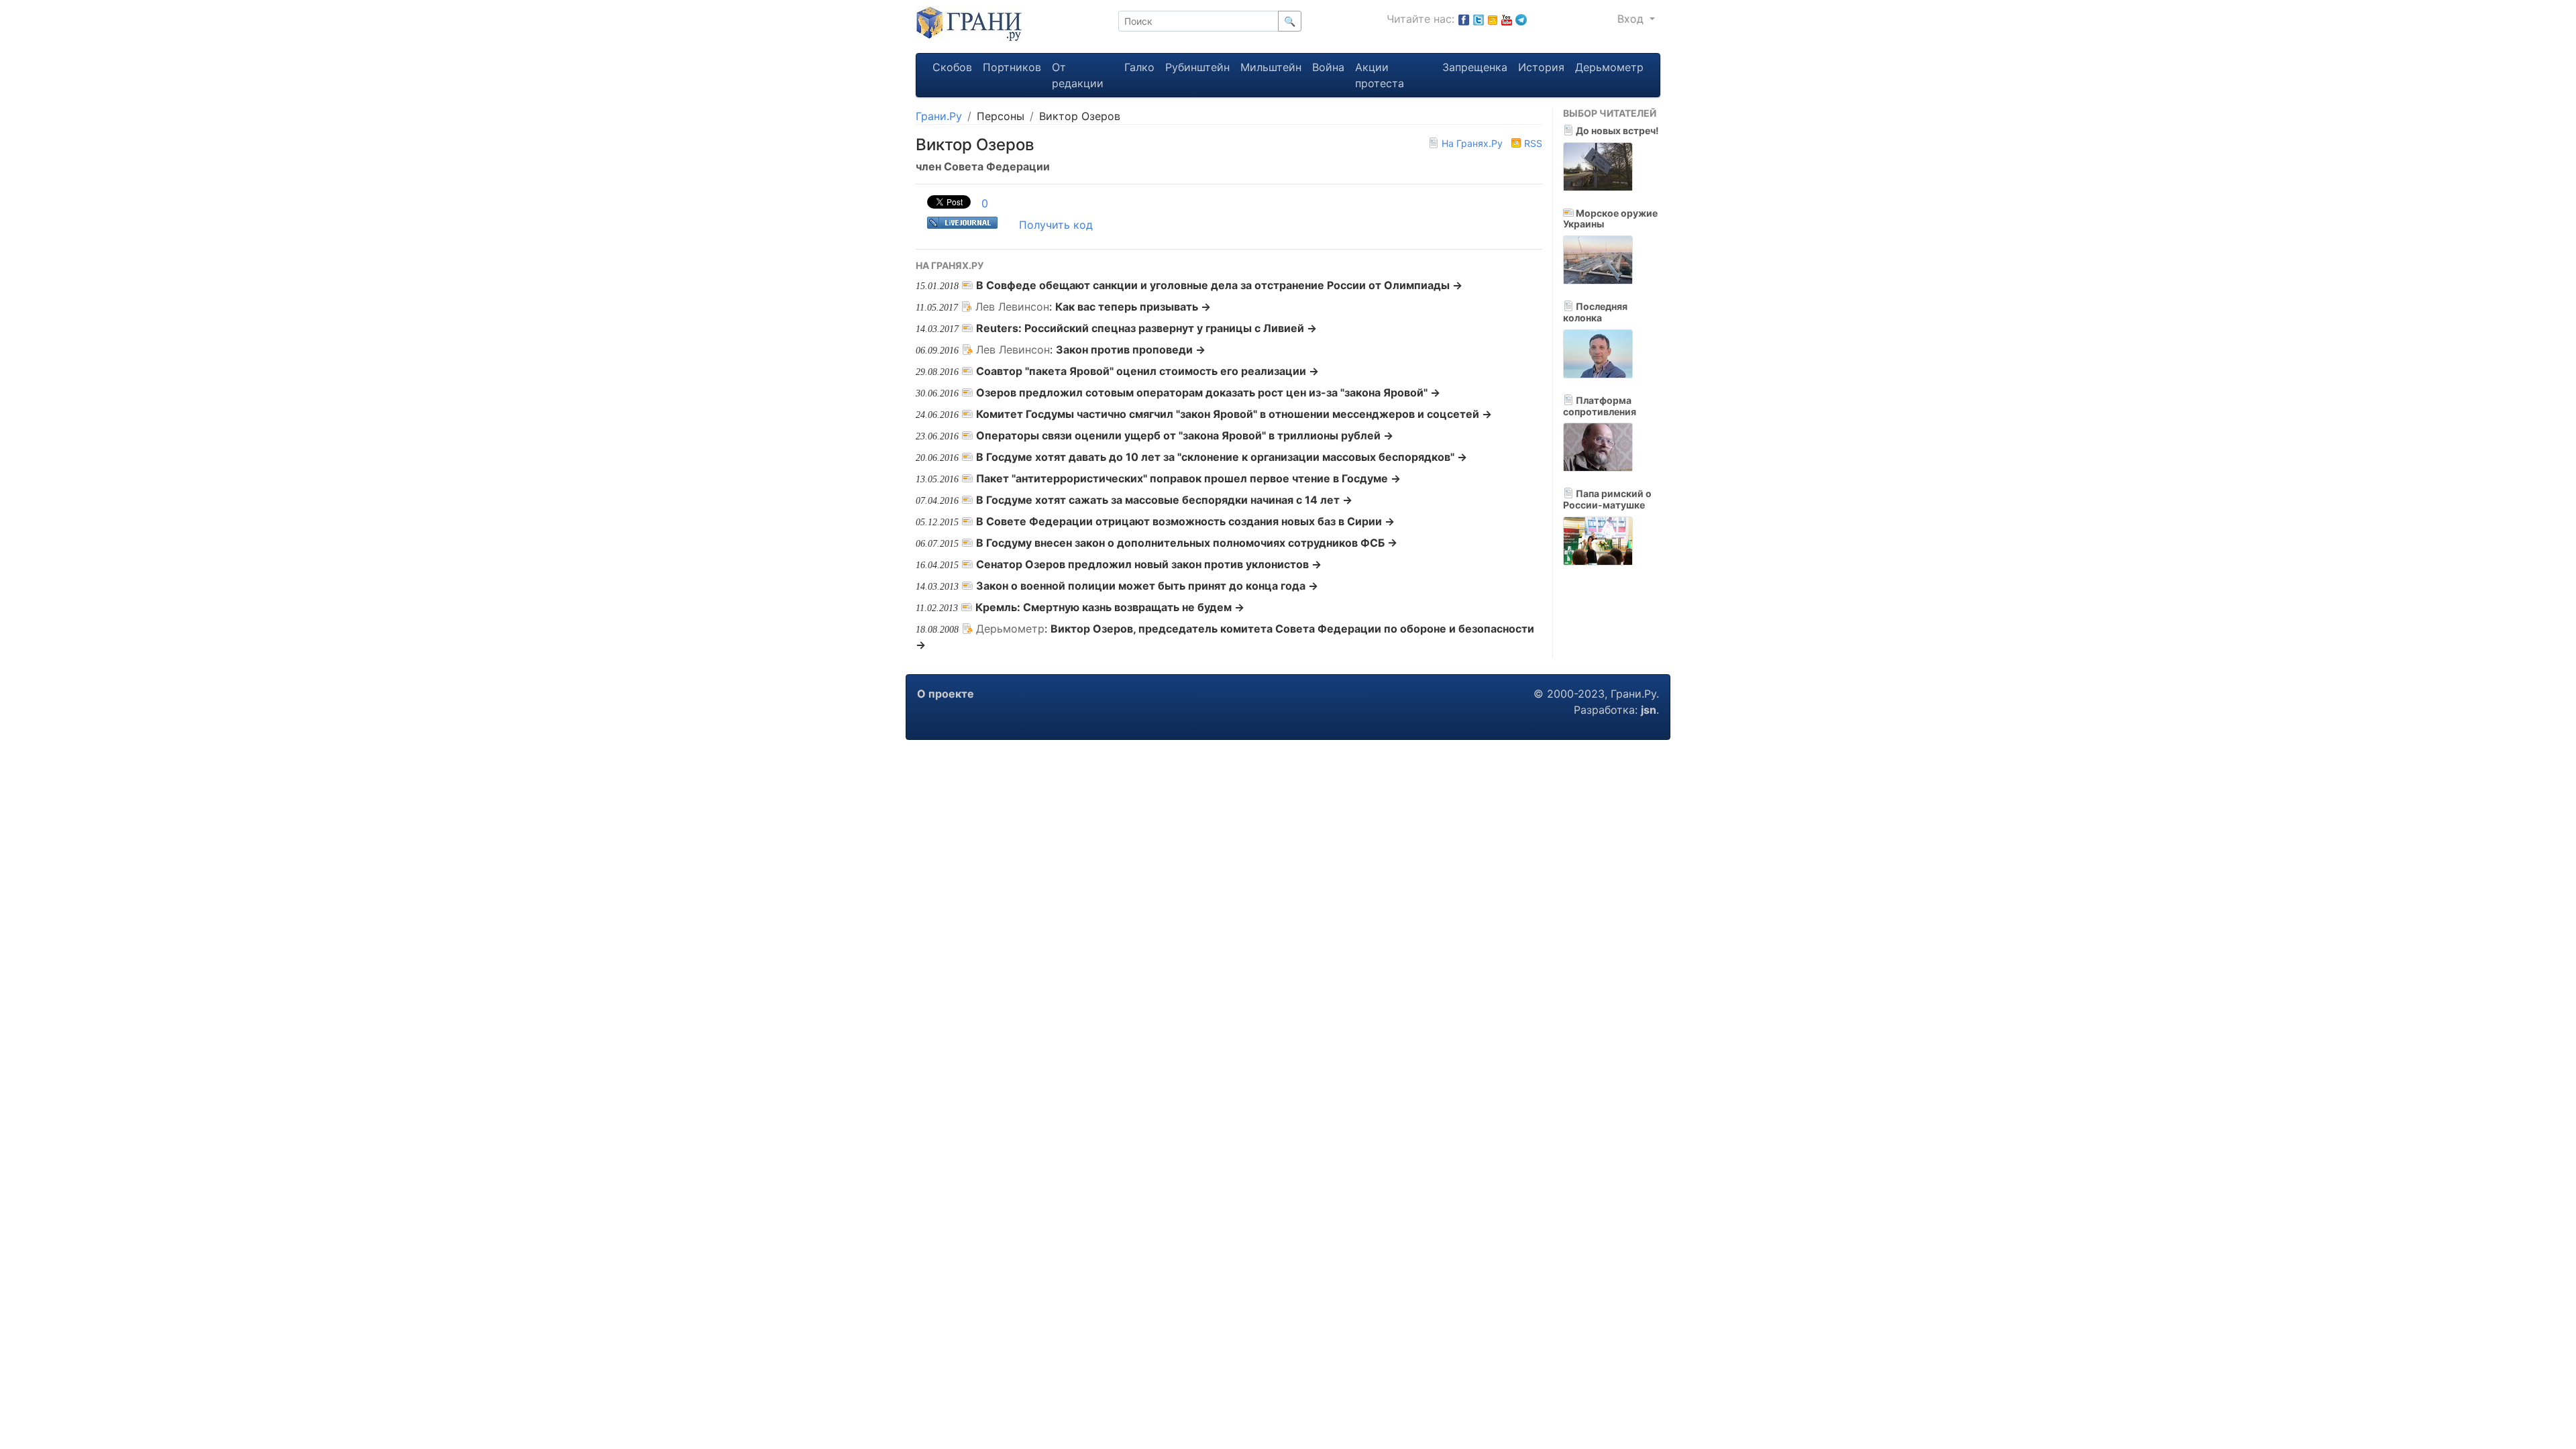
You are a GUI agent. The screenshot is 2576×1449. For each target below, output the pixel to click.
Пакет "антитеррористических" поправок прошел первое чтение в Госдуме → (1188, 478)
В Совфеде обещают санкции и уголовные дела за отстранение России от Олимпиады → (1219, 285)
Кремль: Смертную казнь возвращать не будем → (1110, 607)
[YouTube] (1507, 19)
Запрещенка (1475, 67)
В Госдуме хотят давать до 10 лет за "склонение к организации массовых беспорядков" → (1222, 457)
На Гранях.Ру (1472, 143)
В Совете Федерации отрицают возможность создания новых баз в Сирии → (1185, 521)
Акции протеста (1380, 75)
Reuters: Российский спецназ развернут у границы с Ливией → (1146, 328)
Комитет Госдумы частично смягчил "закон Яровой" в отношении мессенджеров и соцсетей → (1234, 414)
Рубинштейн (1197, 67)
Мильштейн (1271, 67)
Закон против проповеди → (1131, 350)
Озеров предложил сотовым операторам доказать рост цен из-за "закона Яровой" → (1208, 392)
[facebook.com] (1464, 19)
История (1541, 67)
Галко (1139, 67)
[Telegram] (1521, 19)
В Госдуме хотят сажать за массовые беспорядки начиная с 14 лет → (1164, 500)
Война (1328, 67)
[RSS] (1493, 19)
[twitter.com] (1479, 19)
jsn (1649, 710)
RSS (1532, 143)
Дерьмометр (1609, 67)
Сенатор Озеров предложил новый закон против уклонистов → (1149, 564)
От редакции (1078, 75)
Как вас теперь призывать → (1133, 307)
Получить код (1056, 225)
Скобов (952, 67)
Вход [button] (1632, 19)
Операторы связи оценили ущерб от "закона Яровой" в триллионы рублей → (1185, 435)
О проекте (946, 694)
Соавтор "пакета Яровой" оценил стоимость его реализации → (1147, 371)
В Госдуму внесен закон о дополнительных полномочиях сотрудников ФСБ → (1187, 543)
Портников (1012, 67)
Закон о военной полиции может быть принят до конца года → (1147, 586)
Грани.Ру (939, 116)
